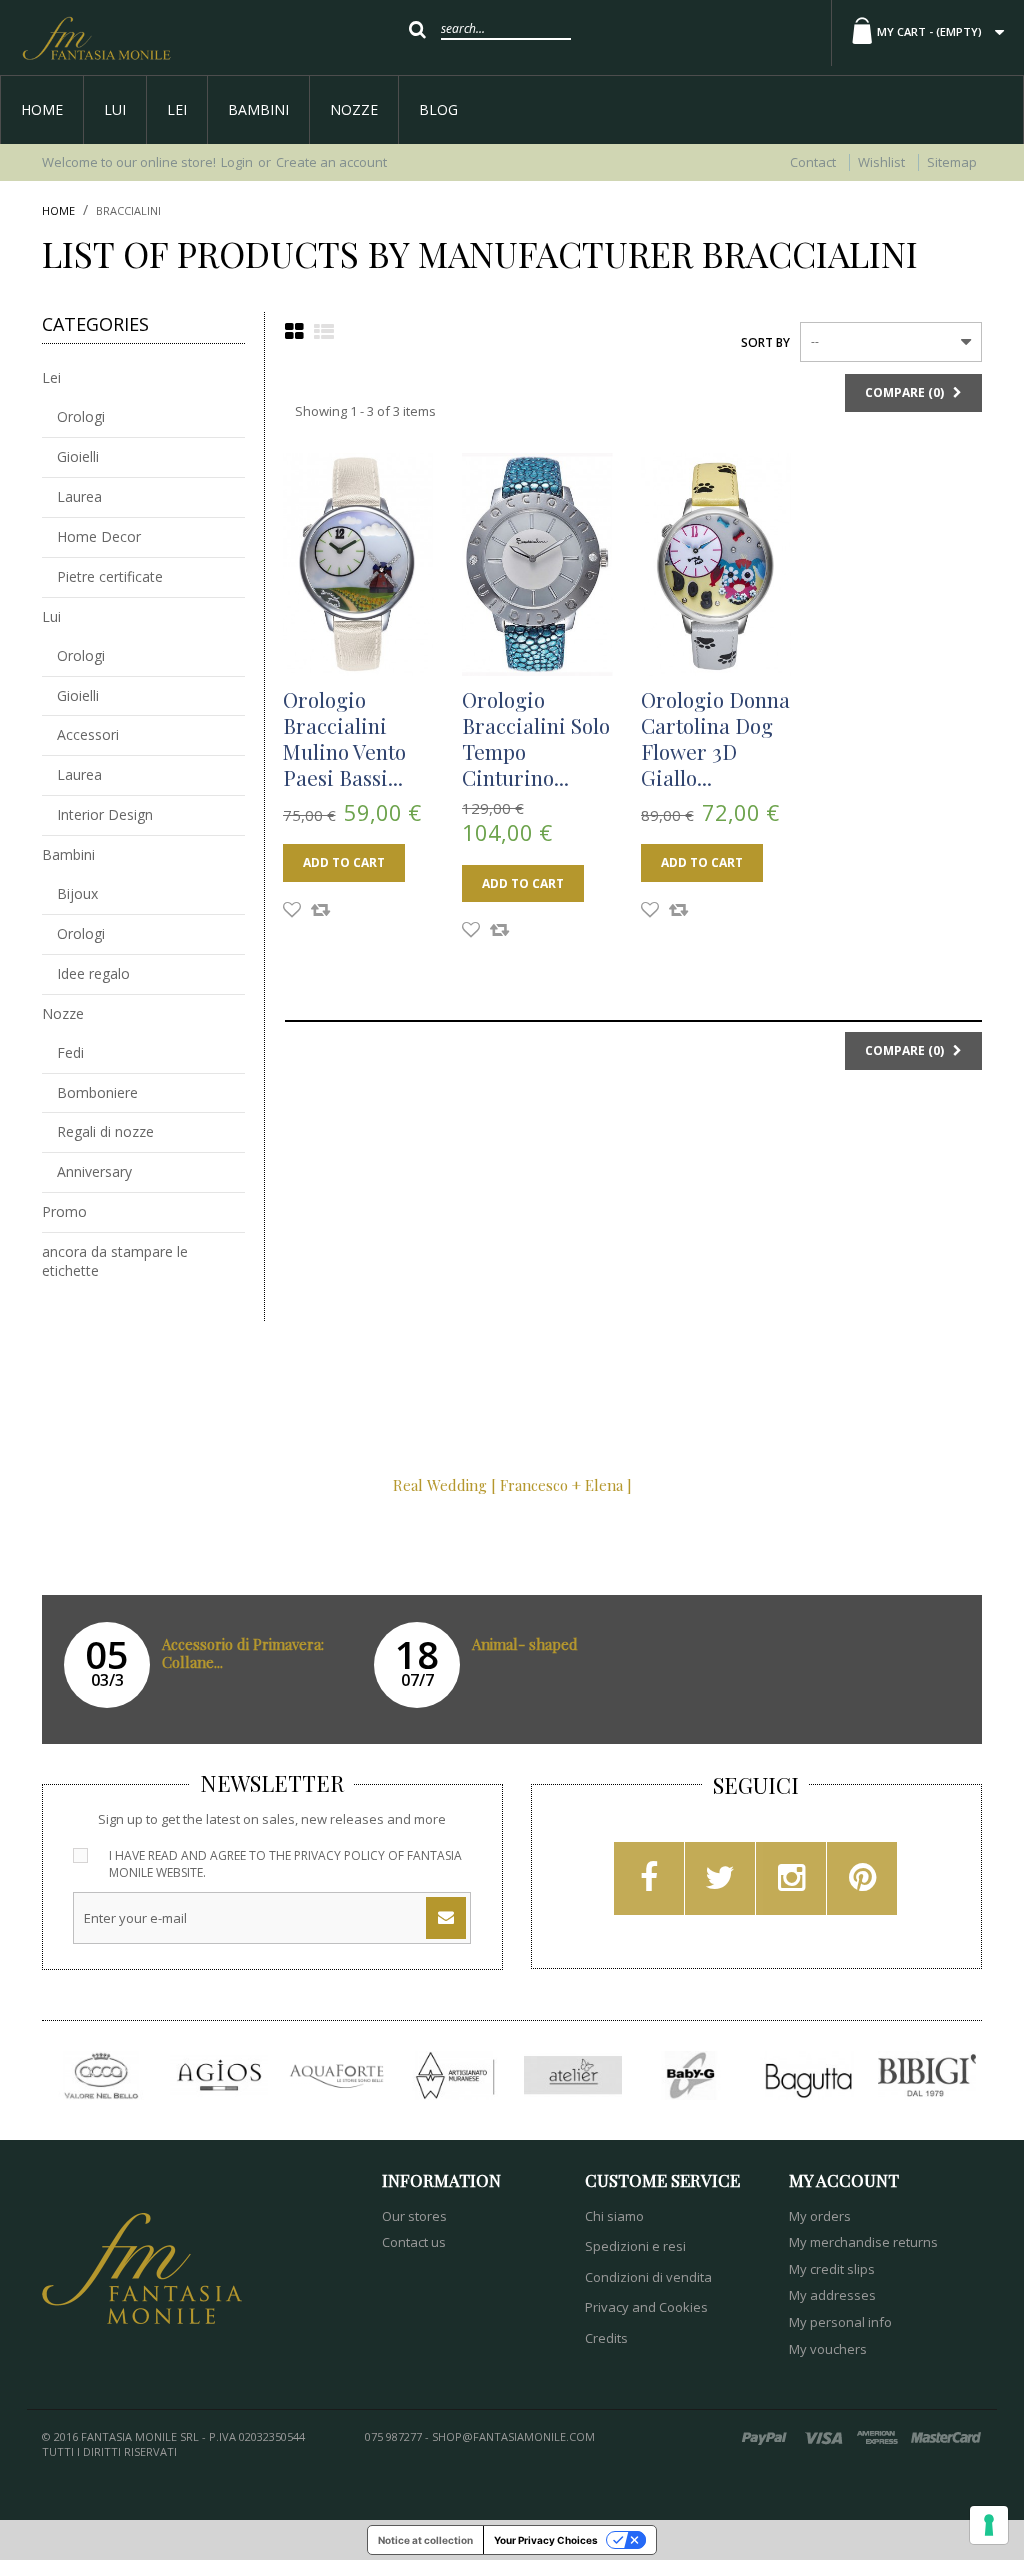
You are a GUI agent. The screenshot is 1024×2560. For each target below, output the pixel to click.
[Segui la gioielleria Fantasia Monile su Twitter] (720, 1884)
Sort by (765, 342)
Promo (64, 1211)
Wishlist (881, 162)
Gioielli (78, 456)
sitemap (952, 162)
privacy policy (339, 1855)
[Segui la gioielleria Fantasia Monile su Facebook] (649, 1884)
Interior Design (105, 814)
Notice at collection (425, 2540)
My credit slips (832, 2269)
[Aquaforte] (337, 2075)
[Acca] (101, 2075)
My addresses (832, 2295)
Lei (51, 377)
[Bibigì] (927, 2075)
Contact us (414, 2242)
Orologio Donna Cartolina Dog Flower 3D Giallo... (715, 738)
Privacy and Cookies (646, 2307)
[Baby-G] (691, 2075)
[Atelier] (573, 2075)
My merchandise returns (863, 2242)
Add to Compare (320, 912)
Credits (606, 2338)
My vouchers (828, 2349)
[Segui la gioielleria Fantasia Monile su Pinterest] (862, 1884)
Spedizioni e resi (635, 2246)
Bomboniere (97, 1092)
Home (42, 109)
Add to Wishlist (292, 912)
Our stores (414, 2216)
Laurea (79, 496)
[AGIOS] (219, 2075)
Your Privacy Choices (546, 2540)
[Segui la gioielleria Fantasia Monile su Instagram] (791, 1884)
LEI (177, 109)
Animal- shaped (525, 1644)
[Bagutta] (809, 2075)
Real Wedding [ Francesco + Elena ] (512, 1485)
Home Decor (99, 536)
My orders (820, 2216)
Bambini (258, 109)
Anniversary (94, 1171)
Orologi (81, 416)
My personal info (840, 2322)
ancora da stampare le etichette (115, 1261)
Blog (438, 109)
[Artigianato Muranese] (455, 2075)
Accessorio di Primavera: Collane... (243, 1653)
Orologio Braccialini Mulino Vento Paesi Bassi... (344, 738)
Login (237, 162)
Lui (51, 616)
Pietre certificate (110, 576)
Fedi (70, 1052)
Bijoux (77, 893)
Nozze (354, 109)
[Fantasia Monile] (96, 37)
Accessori (88, 734)
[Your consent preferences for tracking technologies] (989, 2525)
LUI (115, 109)
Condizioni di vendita (648, 2277)
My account (844, 2180)
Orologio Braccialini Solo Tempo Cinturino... (536, 738)
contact (813, 162)
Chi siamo (614, 2216)
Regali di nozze (105, 1131)
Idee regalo (93, 973)
